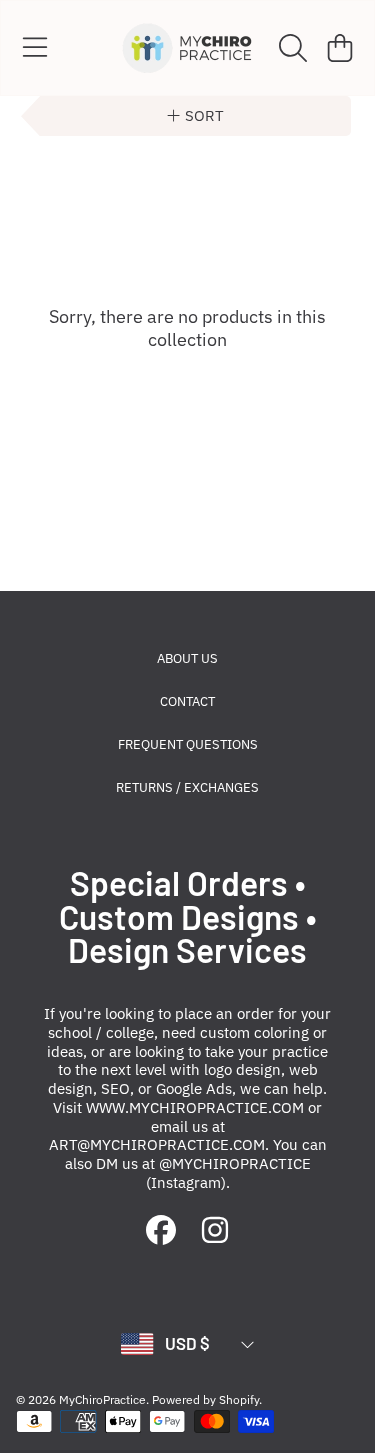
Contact (187, 701)
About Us (187, 658)
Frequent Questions (188, 744)
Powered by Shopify (205, 1399)
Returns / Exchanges (187, 787)
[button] (35, 48)
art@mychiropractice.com (157, 1144)
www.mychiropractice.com (195, 1107)
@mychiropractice (235, 1163)
